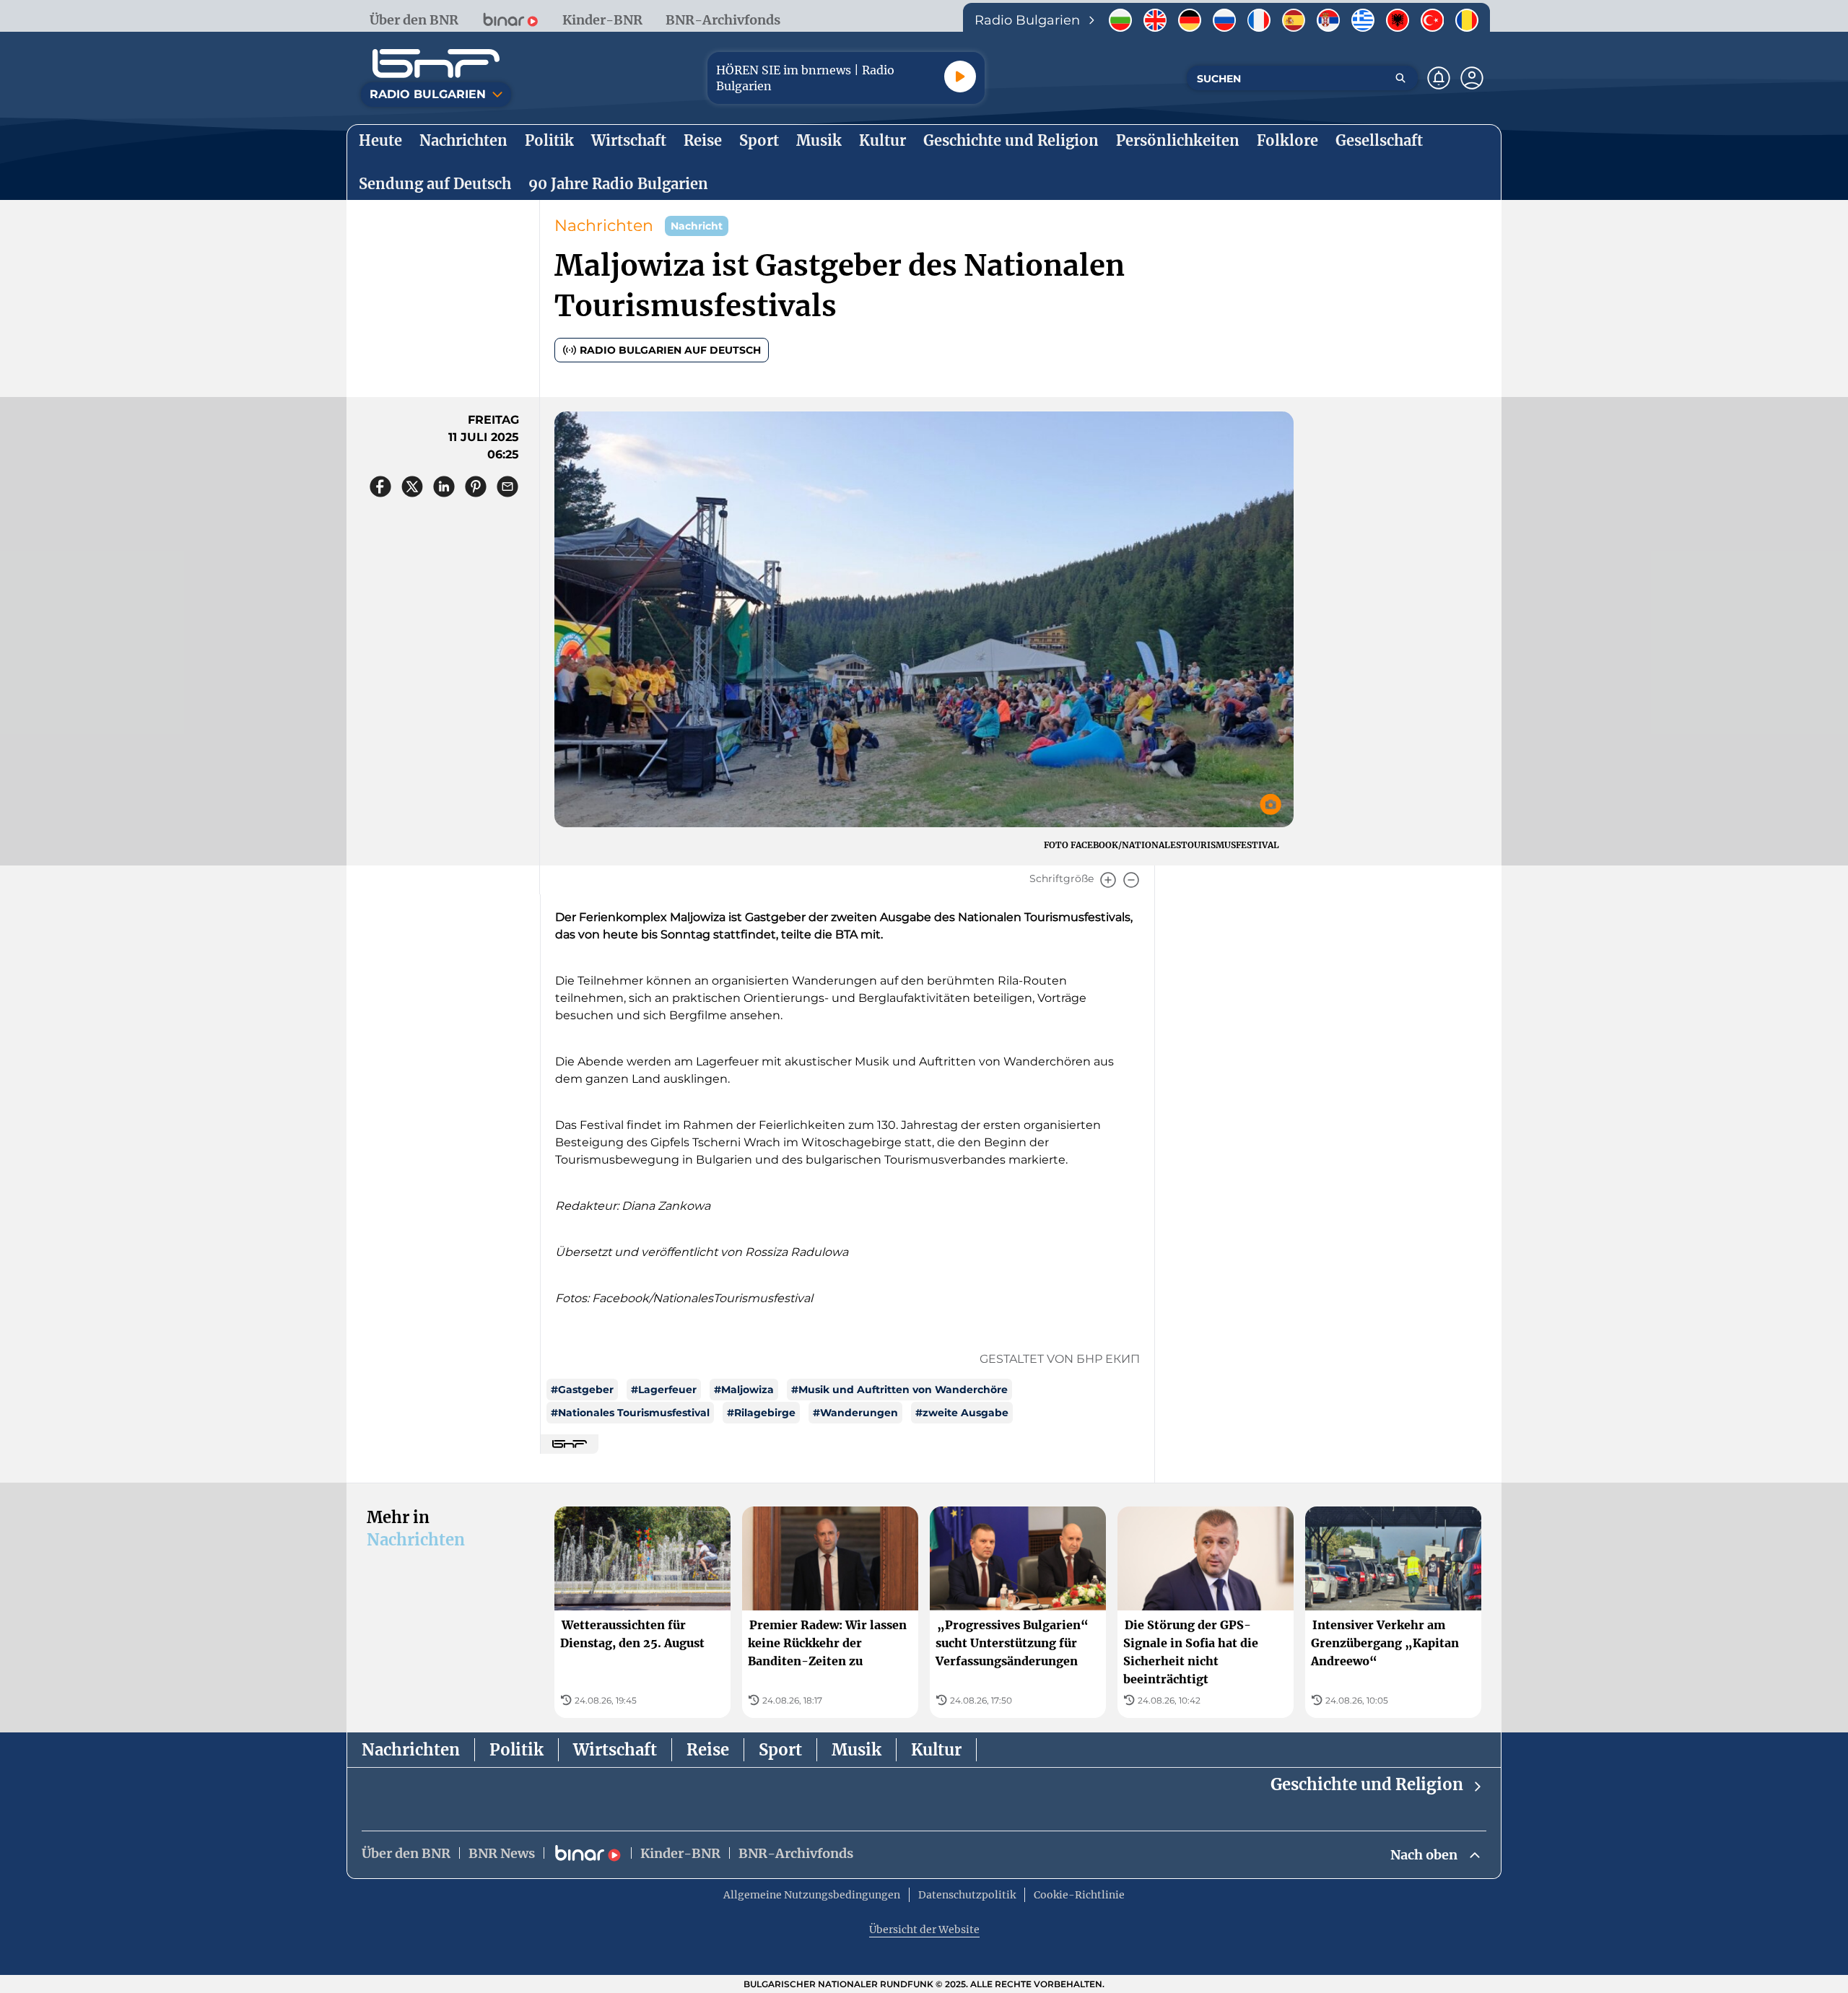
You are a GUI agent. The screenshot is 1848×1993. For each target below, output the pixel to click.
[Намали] (1131, 880)
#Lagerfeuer (664, 1390)
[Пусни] (960, 77)
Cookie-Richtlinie (1079, 1895)
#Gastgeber (582, 1390)
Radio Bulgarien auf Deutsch (670, 350)
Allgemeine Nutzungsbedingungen (812, 1895)
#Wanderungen (855, 1413)
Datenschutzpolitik (967, 1895)
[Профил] (1472, 78)
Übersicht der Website (924, 1929)
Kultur (936, 1750)
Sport (780, 1750)
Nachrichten (604, 226)
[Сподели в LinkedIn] (444, 487)
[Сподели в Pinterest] (476, 487)
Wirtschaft (615, 1750)
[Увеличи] (1108, 880)
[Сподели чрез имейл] (507, 487)
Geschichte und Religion (1367, 1784)
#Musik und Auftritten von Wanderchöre (899, 1390)
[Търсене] (1400, 78)
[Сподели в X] (412, 487)
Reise (708, 1750)
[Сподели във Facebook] (380, 487)
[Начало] (436, 64)
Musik (857, 1750)
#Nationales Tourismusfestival (630, 1413)
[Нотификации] (1439, 78)
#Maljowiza (744, 1390)
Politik (517, 1750)
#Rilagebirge (761, 1413)
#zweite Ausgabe (962, 1413)
